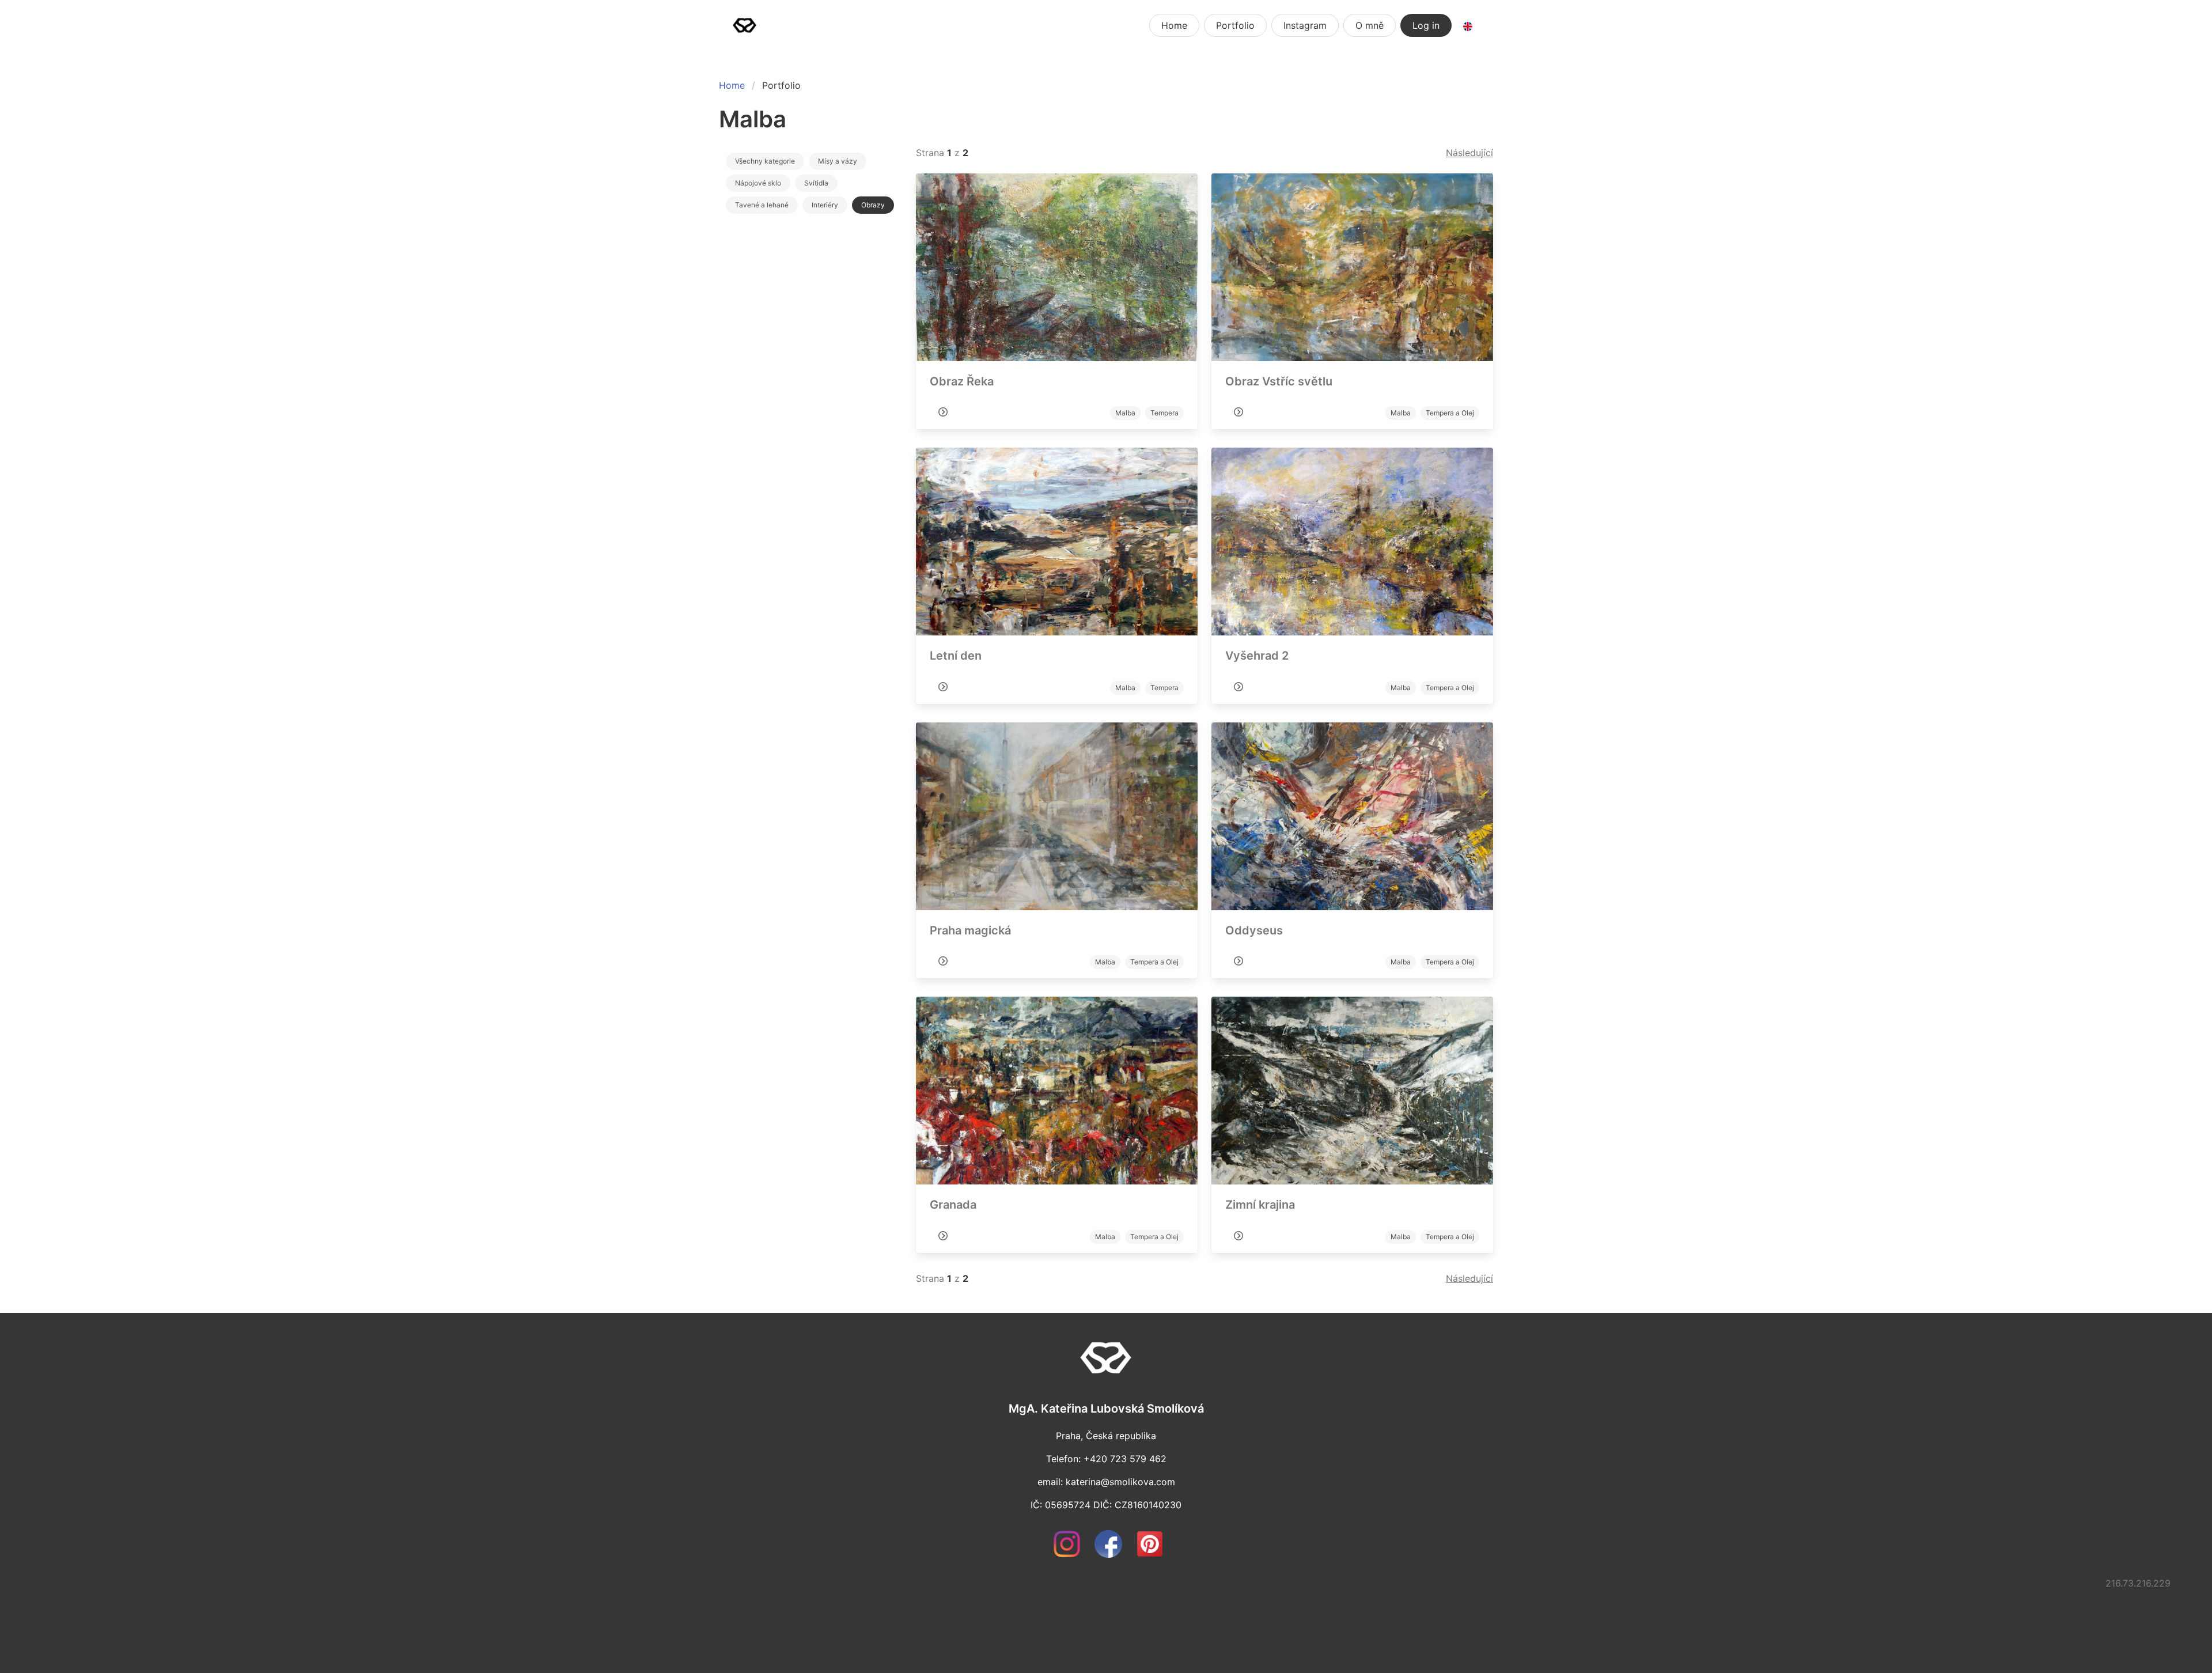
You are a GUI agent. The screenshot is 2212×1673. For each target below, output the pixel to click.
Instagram (1305, 25)
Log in (1426, 25)
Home (1174, 25)
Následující (1469, 153)
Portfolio (1235, 25)
